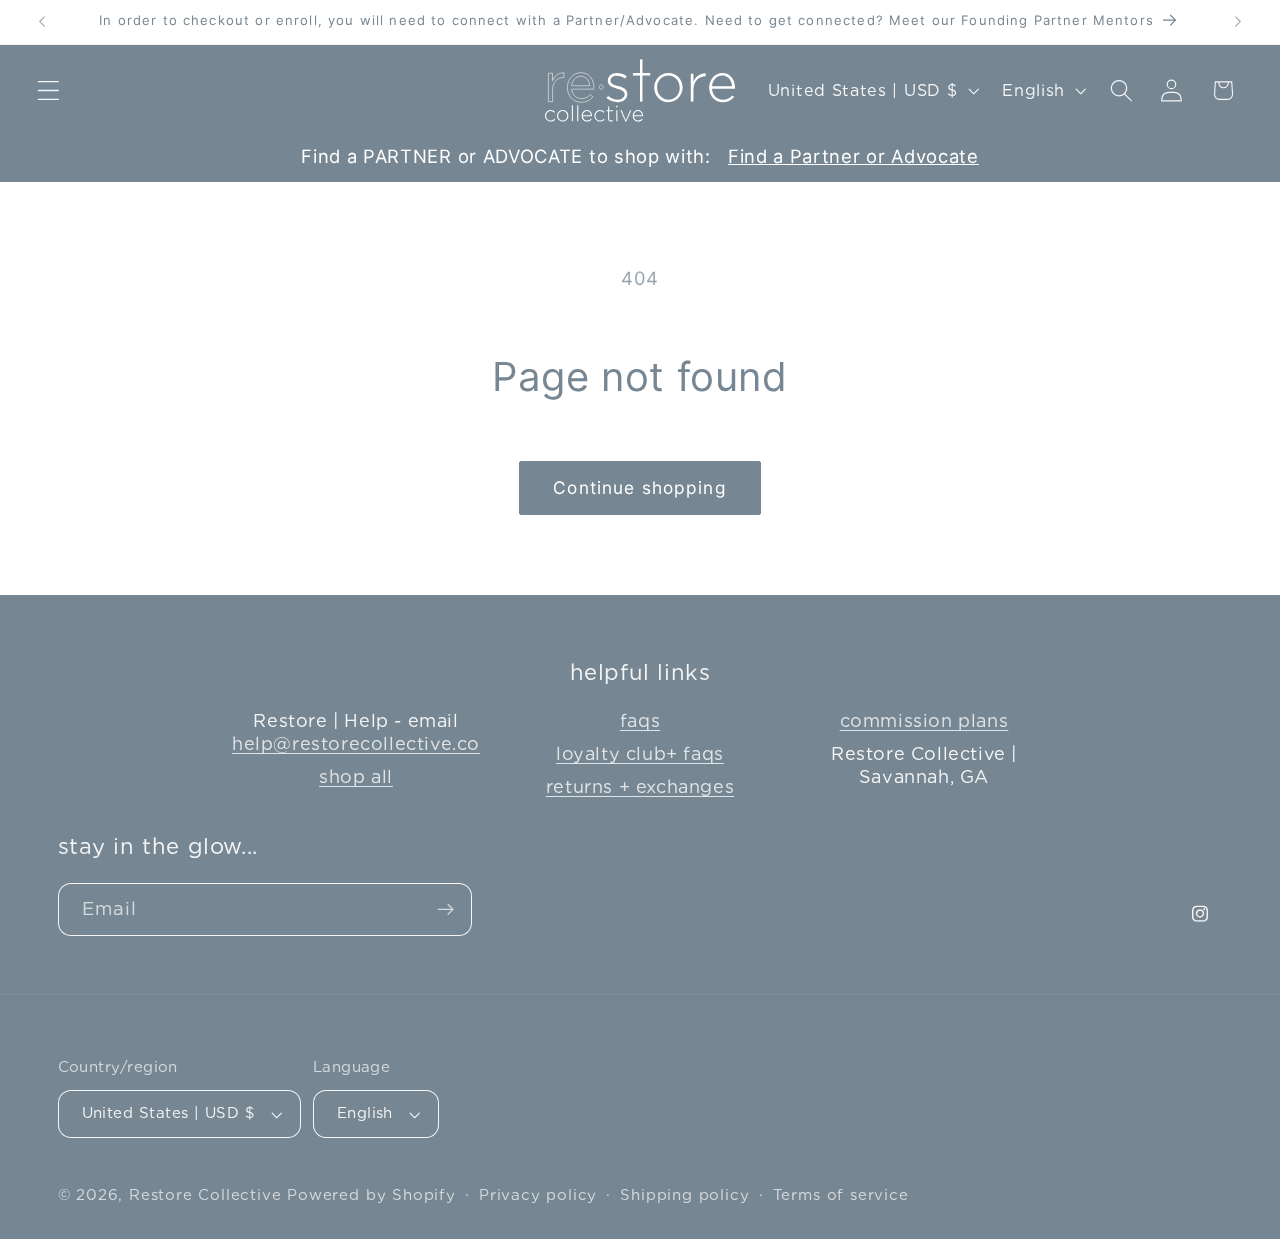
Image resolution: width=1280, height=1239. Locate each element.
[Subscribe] (445, 910)
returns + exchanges (640, 786)
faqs (640, 720)
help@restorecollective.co (356, 743)
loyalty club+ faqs (640, 753)
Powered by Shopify (371, 1195)
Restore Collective (205, 1195)
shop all (356, 776)
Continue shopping (640, 487)
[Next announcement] (1238, 22)
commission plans (924, 720)
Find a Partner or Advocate (853, 156)
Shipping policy (684, 1195)
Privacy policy (538, 1195)
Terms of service (841, 1195)
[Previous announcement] (42, 22)
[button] (48, 90)
